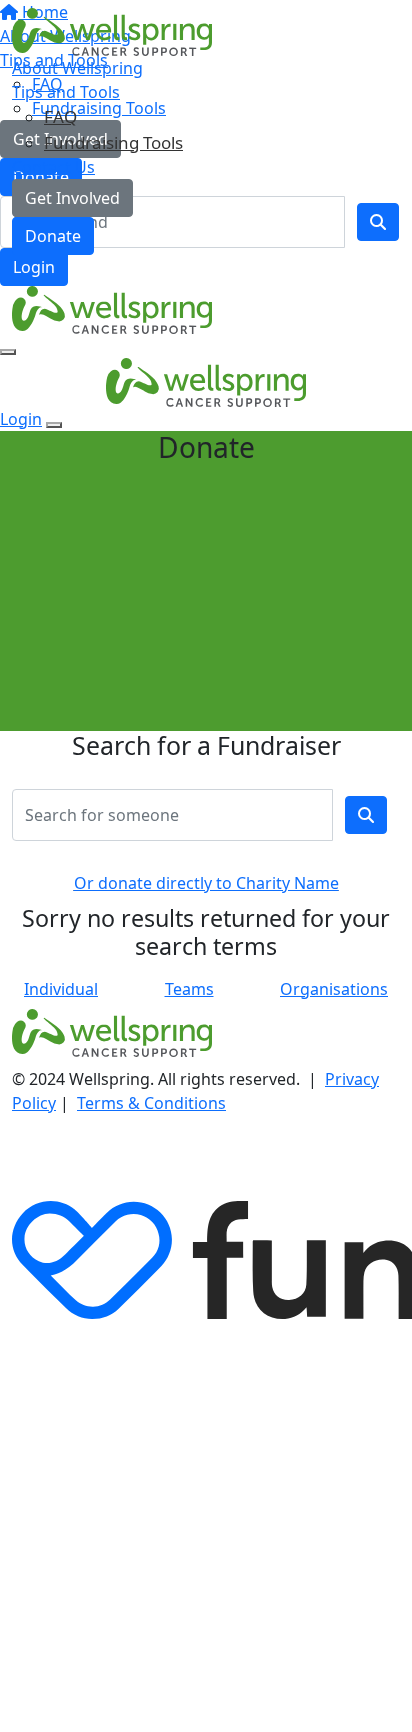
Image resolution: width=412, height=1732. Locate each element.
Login (34, 267)
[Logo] (112, 31)
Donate (53, 236)
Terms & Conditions (151, 1103)
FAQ (60, 116)
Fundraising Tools (113, 142)
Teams (189, 989)
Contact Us (53, 167)
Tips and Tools (66, 92)
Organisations (334, 989)
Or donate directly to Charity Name (206, 883)
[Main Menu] (8, 352)
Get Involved (72, 198)
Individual (61, 989)
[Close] (54, 425)
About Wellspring (77, 68)
